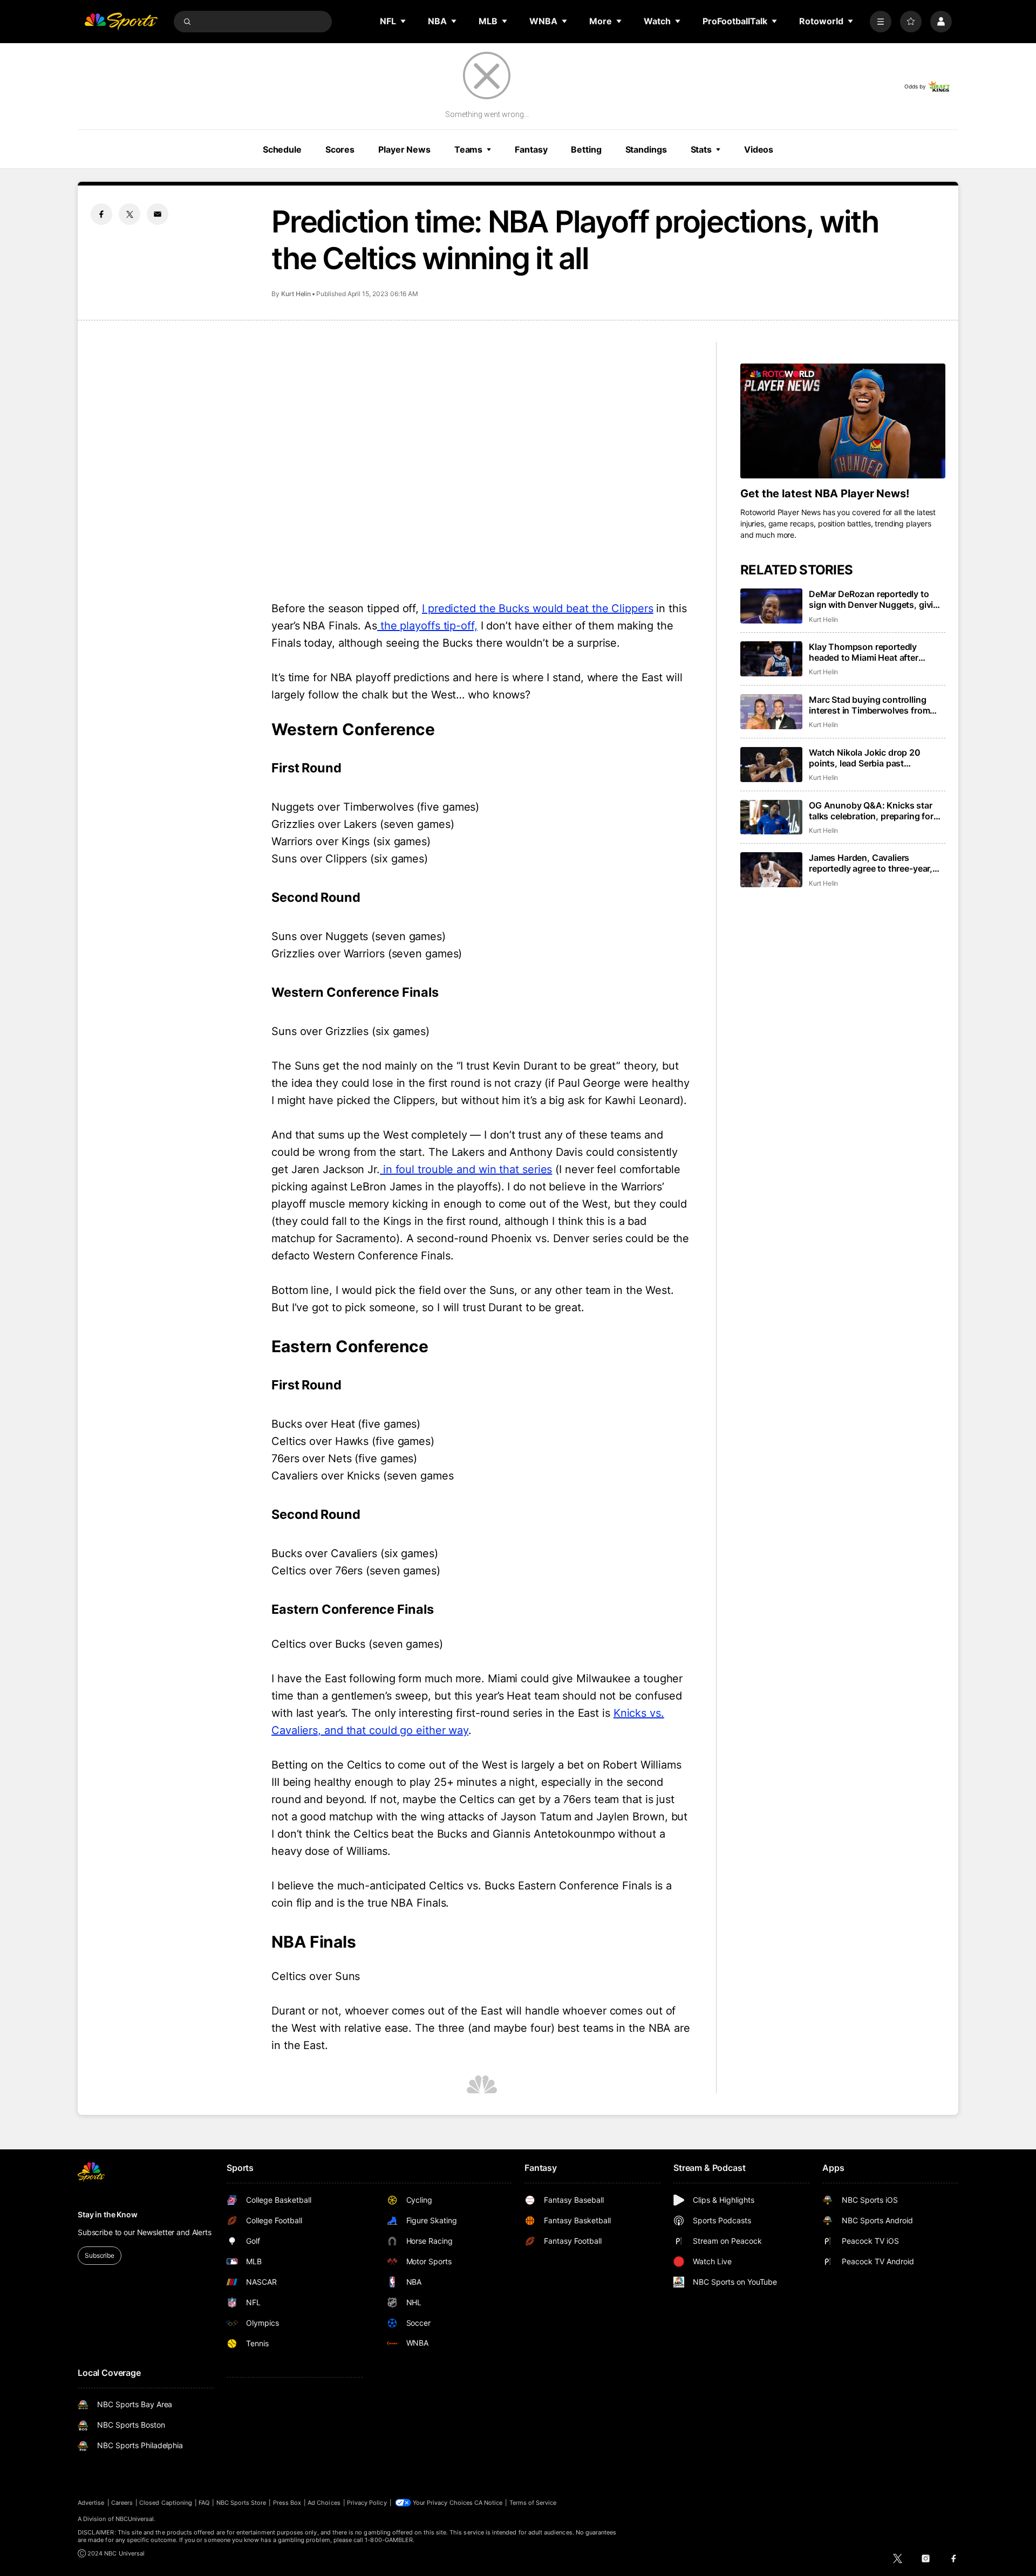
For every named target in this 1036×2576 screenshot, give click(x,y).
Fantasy (531, 149)
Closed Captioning (166, 2503)
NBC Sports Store (241, 2503)
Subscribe (100, 2255)
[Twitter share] (129, 214)
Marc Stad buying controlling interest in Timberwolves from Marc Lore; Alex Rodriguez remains (869, 705)
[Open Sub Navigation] (404, 21)
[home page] (121, 22)
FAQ (204, 2503)
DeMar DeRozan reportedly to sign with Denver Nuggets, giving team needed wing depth (876, 599)
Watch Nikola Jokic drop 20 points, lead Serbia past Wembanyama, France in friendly (875, 758)
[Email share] (158, 214)
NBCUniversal (135, 2519)
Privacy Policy (367, 2503)
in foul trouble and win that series (466, 1169)
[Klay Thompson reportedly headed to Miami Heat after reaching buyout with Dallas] (771, 659)
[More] (881, 22)
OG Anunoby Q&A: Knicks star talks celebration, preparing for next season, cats (871, 811)
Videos (759, 149)
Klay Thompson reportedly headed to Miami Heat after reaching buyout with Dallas (865, 652)
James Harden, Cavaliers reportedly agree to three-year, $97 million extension (871, 863)
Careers (122, 2503)
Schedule (282, 149)
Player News (404, 149)
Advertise (91, 2503)
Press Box (287, 2503)
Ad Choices (324, 2503)
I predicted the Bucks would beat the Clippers (538, 608)
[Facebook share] (101, 214)
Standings (646, 149)
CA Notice (489, 2503)
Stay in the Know (108, 2214)
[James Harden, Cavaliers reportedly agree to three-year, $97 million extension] (771, 870)
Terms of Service (533, 2503)
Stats (701, 149)
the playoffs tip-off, (427, 626)
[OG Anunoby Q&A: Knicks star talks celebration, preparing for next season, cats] (771, 817)
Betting (586, 149)
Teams (468, 149)
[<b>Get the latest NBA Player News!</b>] (843, 421)
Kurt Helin (296, 294)
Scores (340, 149)
